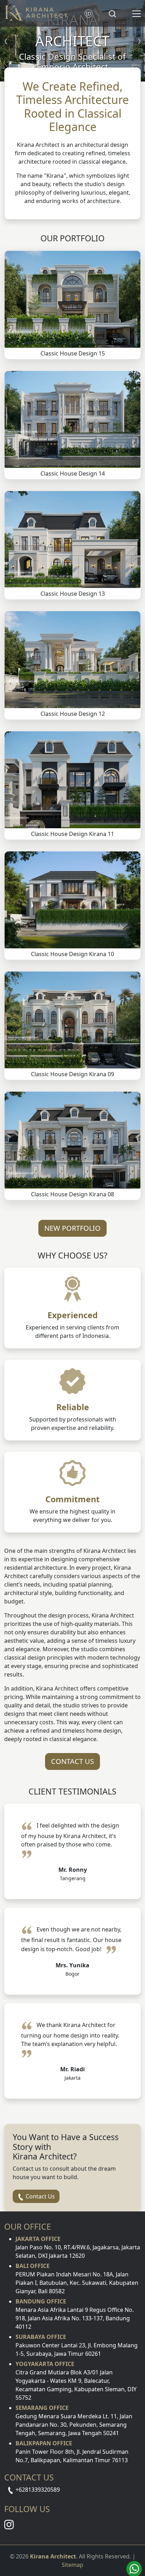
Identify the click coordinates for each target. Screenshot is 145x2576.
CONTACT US (72, 1761)
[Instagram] (9, 2524)
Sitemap (72, 2565)
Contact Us (40, 2196)
